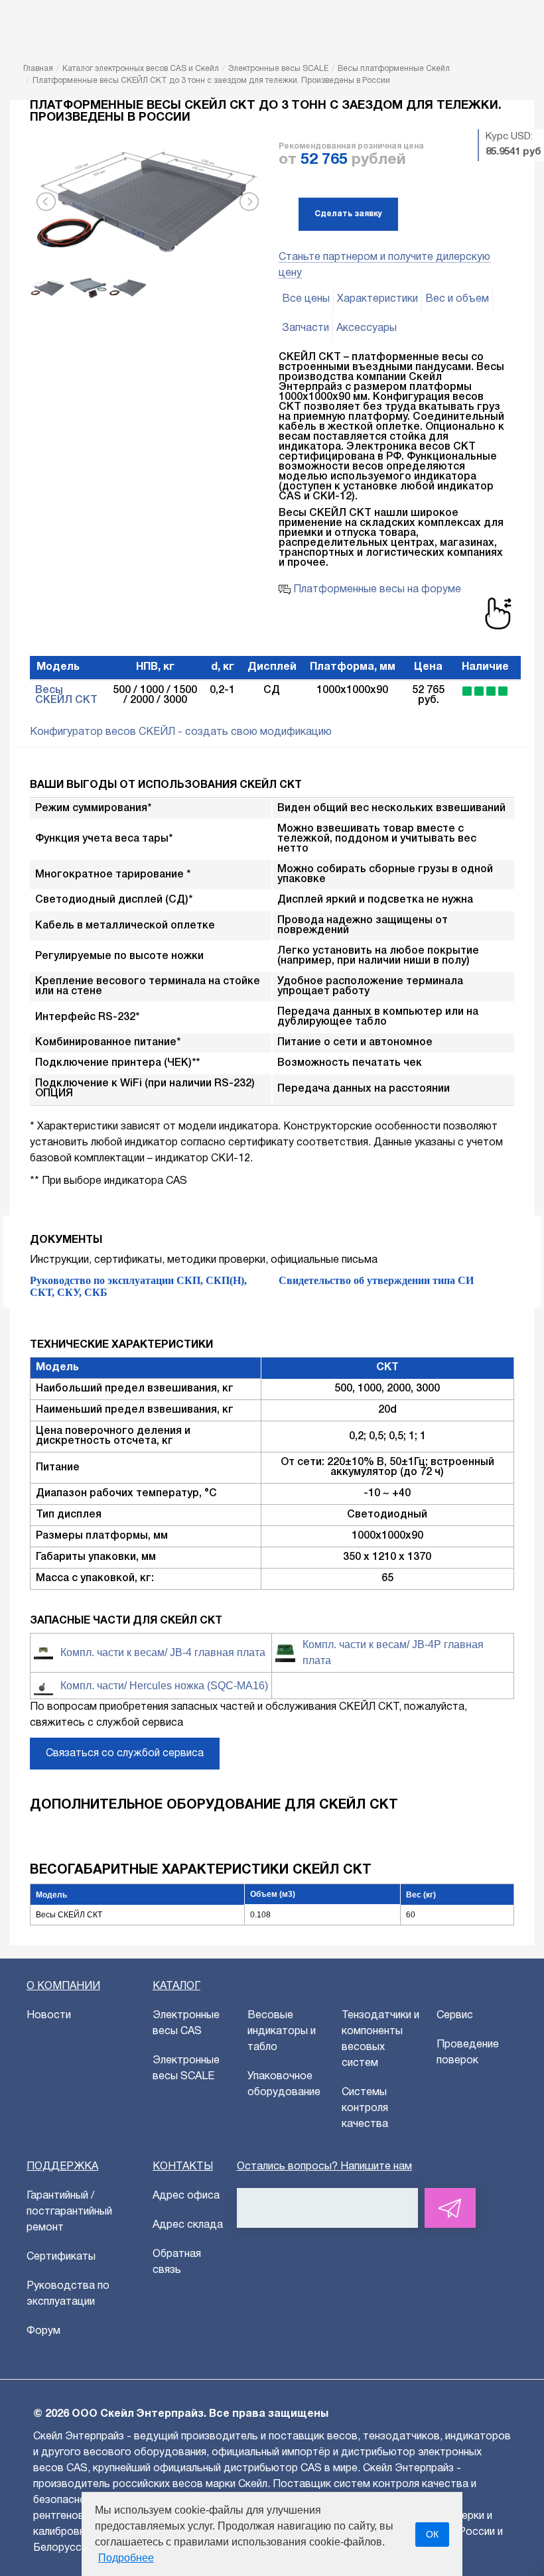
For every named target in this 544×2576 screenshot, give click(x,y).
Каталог (176, 1986)
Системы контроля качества (365, 2108)
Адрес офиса (186, 2196)
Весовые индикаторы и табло (282, 2031)
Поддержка (62, 2167)
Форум (43, 2331)
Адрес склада (188, 2225)
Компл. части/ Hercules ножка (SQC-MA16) (164, 1686)
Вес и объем (457, 299)
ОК (432, 2534)
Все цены (306, 299)
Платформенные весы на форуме (376, 590)
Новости (49, 2016)
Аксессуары (367, 328)
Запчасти (306, 328)
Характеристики (377, 299)
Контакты (183, 2167)
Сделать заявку (348, 214)
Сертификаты (61, 2257)
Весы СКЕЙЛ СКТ (66, 695)
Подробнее (126, 2558)
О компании (63, 1986)
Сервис (455, 2016)
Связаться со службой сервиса (125, 1754)
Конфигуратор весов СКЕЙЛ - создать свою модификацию (181, 732)
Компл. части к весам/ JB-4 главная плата (163, 1652)
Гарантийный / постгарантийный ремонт (69, 2212)
